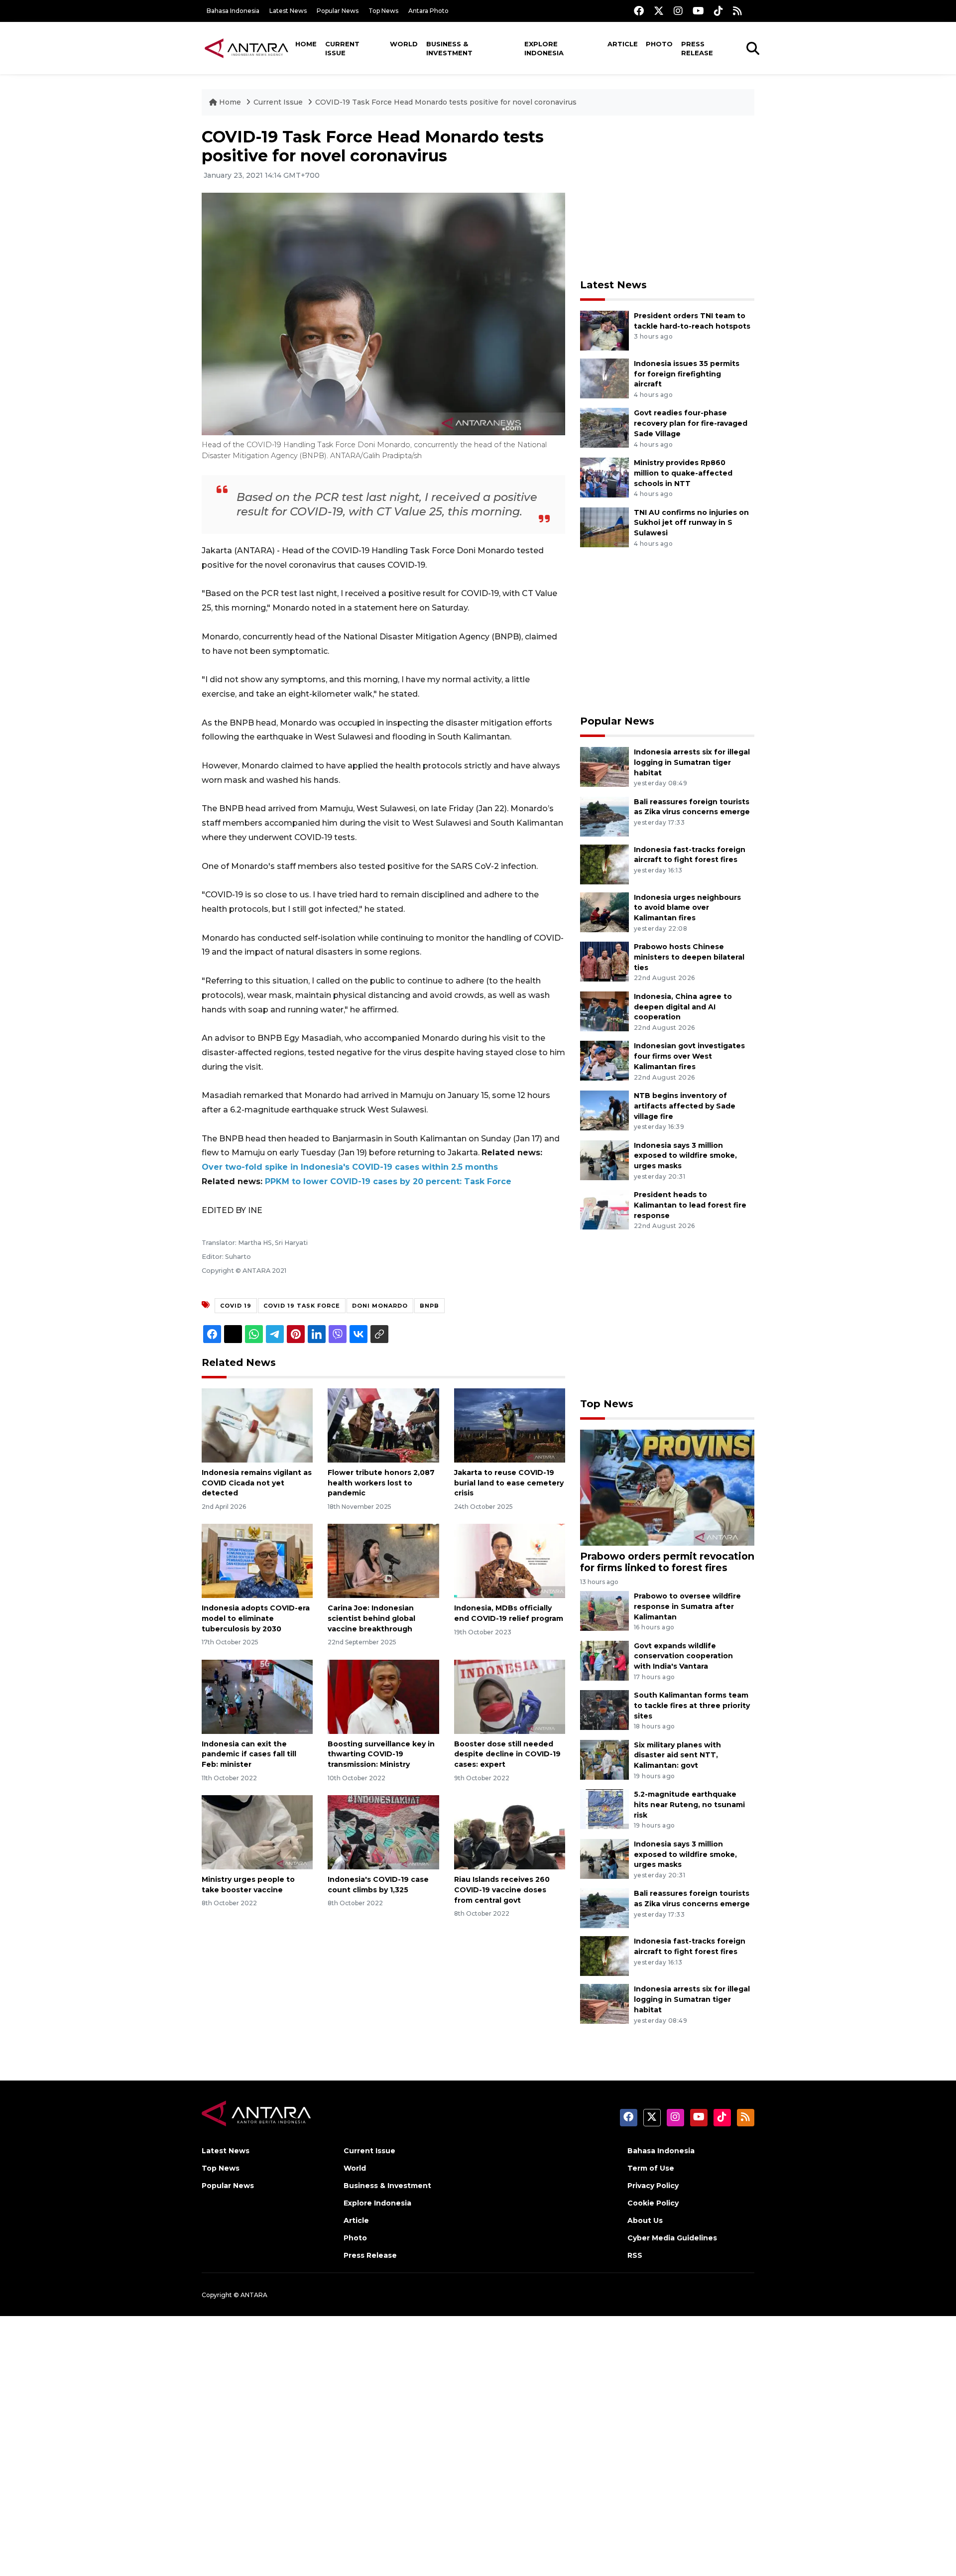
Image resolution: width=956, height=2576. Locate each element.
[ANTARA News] (246, 48)
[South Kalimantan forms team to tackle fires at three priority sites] (604, 1709)
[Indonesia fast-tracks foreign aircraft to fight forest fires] (604, 864)
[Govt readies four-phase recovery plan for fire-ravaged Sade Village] (604, 428)
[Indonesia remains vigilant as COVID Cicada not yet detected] (257, 1425)
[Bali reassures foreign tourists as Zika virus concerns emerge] (604, 816)
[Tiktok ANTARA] (718, 11)
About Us (645, 2220)
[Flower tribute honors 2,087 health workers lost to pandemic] (383, 1425)
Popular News (338, 11)
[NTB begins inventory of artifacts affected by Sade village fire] (604, 1110)
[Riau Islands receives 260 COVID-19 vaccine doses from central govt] (510, 1832)
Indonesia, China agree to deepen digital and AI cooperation (683, 1007)
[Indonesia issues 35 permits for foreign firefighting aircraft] (604, 378)
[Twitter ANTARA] (659, 11)
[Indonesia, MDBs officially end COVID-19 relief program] (510, 1560)
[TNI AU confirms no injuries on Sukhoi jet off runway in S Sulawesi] (604, 527)
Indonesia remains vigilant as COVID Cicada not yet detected (257, 1483)
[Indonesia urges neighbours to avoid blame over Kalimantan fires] (604, 912)
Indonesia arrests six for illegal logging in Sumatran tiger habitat (692, 762)
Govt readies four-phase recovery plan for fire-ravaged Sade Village (691, 423)
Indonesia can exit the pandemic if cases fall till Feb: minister (249, 1754)
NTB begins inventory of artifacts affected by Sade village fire (685, 1106)
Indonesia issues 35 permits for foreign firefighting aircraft (687, 374)
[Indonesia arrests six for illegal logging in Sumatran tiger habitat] (604, 766)
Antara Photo (428, 11)
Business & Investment (449, 48)
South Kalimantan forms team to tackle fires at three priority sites (692, 1706)
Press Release (697, 48)
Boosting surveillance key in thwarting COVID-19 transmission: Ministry (381, 1754)
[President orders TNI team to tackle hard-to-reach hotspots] (604, 330)
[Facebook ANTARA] (639, 11)
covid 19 (236, 1306)
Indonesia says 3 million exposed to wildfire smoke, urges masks (685, 1156)
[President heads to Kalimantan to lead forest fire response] (604, 1209)
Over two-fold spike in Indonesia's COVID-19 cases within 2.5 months (350, 1167)
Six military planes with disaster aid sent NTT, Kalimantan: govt (677, 1755)
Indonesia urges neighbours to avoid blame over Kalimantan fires (687, 908)
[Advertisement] (667, 197)
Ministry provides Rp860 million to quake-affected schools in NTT (683, 473)
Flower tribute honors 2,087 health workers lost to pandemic (381, 1483)
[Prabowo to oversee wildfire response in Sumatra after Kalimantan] (604, 1610)
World (404, 44)
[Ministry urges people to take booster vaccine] (257, 1832)
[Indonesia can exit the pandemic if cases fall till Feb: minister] (257, 1696)
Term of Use (651, 2168)
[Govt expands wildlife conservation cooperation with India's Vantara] (604, 1660)
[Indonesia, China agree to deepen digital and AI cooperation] (604, 1011)
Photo (659, 44)
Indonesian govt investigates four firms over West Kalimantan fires (689, 1056)
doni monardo (380, 1306)
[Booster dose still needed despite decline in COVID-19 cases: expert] (510, 1696)
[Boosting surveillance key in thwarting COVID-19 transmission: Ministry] (383, 1696)
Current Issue (342, 48)
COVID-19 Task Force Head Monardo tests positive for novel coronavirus (446, 102)
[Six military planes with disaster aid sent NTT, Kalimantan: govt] (604, 1759)
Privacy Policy (653, 2186)
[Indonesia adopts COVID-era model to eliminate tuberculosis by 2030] (257, 1560)
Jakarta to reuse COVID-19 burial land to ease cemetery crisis (509, 1483)
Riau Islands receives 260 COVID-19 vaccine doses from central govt (502, 1890)
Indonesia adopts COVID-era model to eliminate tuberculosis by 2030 (256, 1618)
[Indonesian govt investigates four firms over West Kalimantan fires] (604, 1060)
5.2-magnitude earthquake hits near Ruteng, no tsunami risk (689, 1805)
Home (306, 44)
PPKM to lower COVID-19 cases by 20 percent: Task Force (388, 1181)
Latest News (288, 11)
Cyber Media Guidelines (672, 2238)
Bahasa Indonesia (233, 11)
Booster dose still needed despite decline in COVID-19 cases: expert (507, 1754)
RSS (635, 2255)
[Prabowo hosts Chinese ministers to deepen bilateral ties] (604, 961)
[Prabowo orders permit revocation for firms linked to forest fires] (667, 1487)
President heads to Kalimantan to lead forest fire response (690, 1205)
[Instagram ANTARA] (678, 11)
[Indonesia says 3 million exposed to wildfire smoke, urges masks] (604, 1160)
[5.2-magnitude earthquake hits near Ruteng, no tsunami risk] (604, 1808)
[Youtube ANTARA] (698, 11)
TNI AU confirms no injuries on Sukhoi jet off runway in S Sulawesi (691, 523)
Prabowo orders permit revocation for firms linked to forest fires (667, 1562)
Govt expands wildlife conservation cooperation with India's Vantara (683, 1656)
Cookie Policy (653, 2203)
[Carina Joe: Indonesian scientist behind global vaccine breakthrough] (383, 1560)
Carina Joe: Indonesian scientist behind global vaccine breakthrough (371, 1618)
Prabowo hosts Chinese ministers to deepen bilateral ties (689, 957)
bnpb (429, 1306)
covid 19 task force (302, 1306)
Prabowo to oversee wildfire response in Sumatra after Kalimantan (687, 1606)
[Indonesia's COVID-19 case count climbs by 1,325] (383, 1832)
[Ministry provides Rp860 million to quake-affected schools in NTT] (604, 477)
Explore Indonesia (544, 48)
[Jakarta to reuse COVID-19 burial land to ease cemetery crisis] (510, 1425)
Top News (383, 11)
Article (623, 44)
